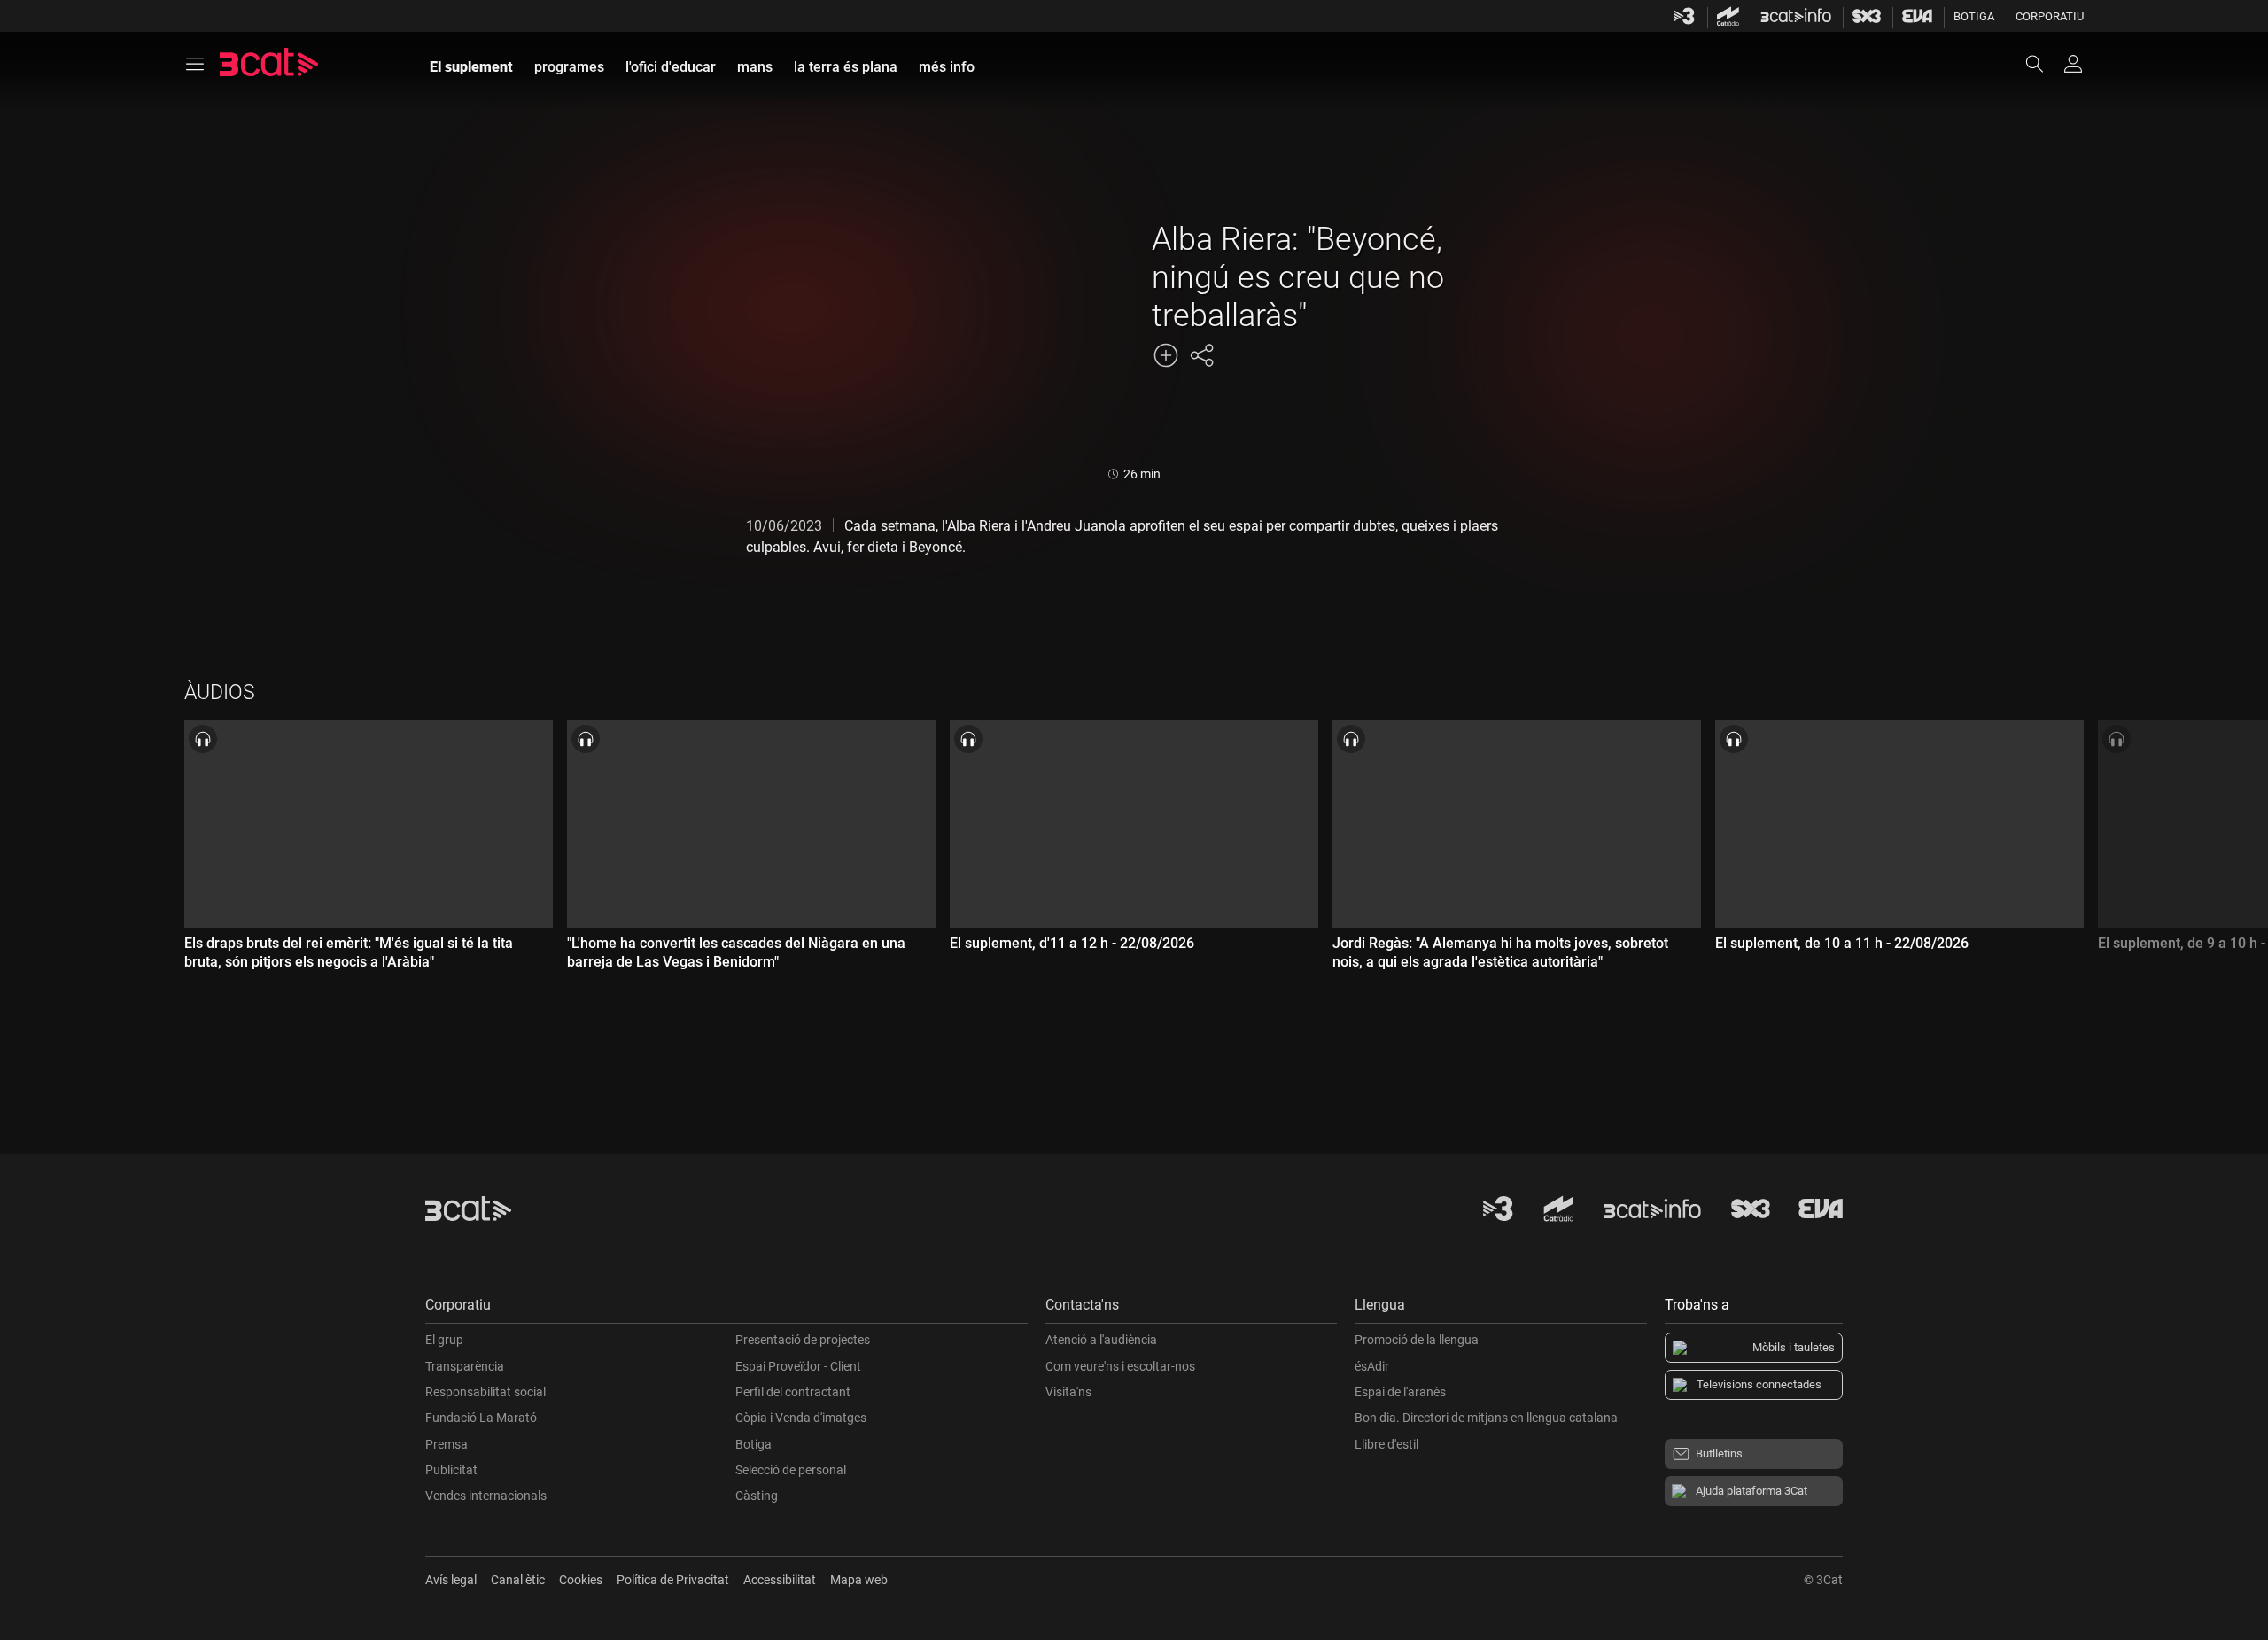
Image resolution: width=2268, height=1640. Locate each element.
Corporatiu (2050, 16)
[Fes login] (2073, 64)
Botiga (1974, 16)
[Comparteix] (1201, 355)
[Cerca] (2043, 64)
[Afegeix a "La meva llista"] (1166, 355)
